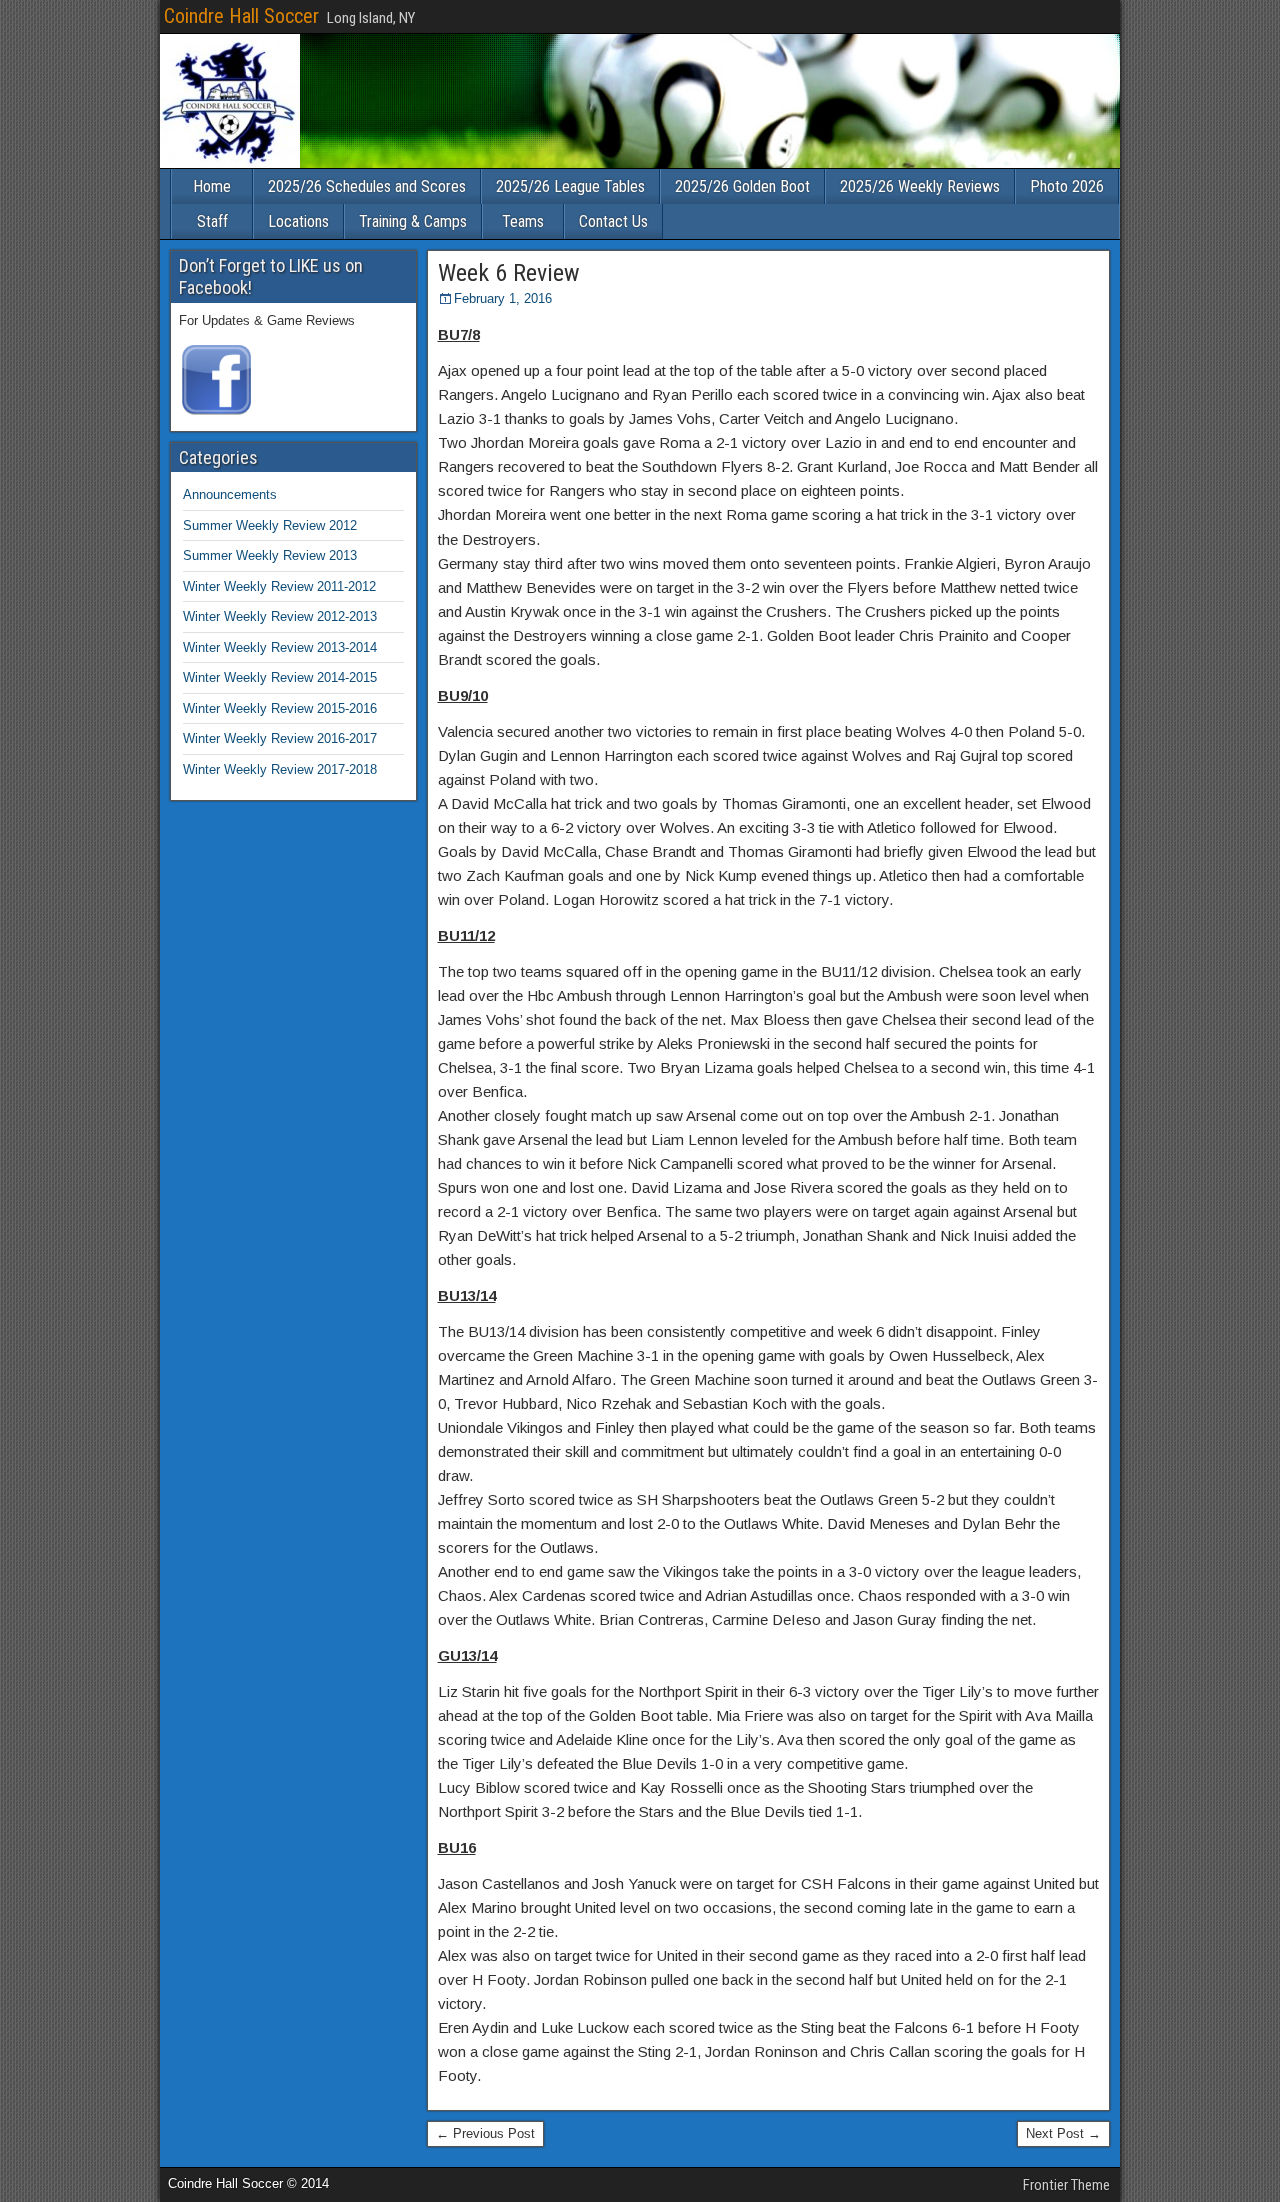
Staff (212, 221)
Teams (523, 221)
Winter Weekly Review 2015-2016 (280, 708)
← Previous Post (485, 2133)
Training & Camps (413, 221)
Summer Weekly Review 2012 (270, 525)
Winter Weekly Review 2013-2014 (280, 647)
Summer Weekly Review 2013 (270, 555)
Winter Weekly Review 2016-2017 (280, 738)
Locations (298, 221)
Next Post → (1063, 2133)
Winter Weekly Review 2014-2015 (280, 677)
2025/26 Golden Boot (742, 186)
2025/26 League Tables (570, 186)
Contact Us (613, 221)
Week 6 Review (509, 273)
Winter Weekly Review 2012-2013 (280, 616)
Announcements (230, 494)
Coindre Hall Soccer (241, 16)
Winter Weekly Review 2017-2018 (280, 769)
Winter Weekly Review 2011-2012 (279, 586)
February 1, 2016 (503, 298)
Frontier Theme (1066, 2185)
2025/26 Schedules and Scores (367, 186)
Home (212, 186)
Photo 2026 (1067, 186)
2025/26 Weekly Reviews (920, 186)
